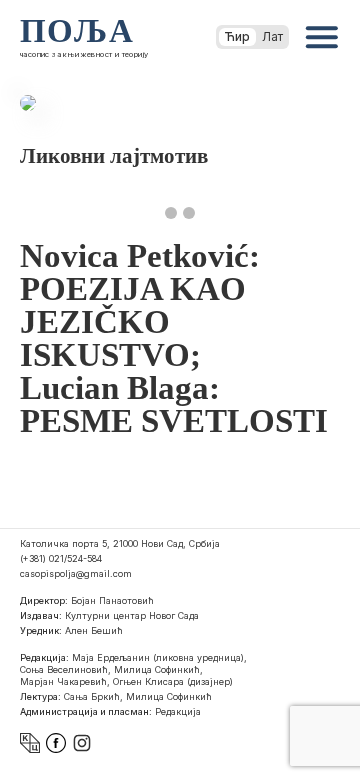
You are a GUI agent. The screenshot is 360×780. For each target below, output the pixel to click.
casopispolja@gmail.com (76, 573)
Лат (272, 36)
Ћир (237, 36)
